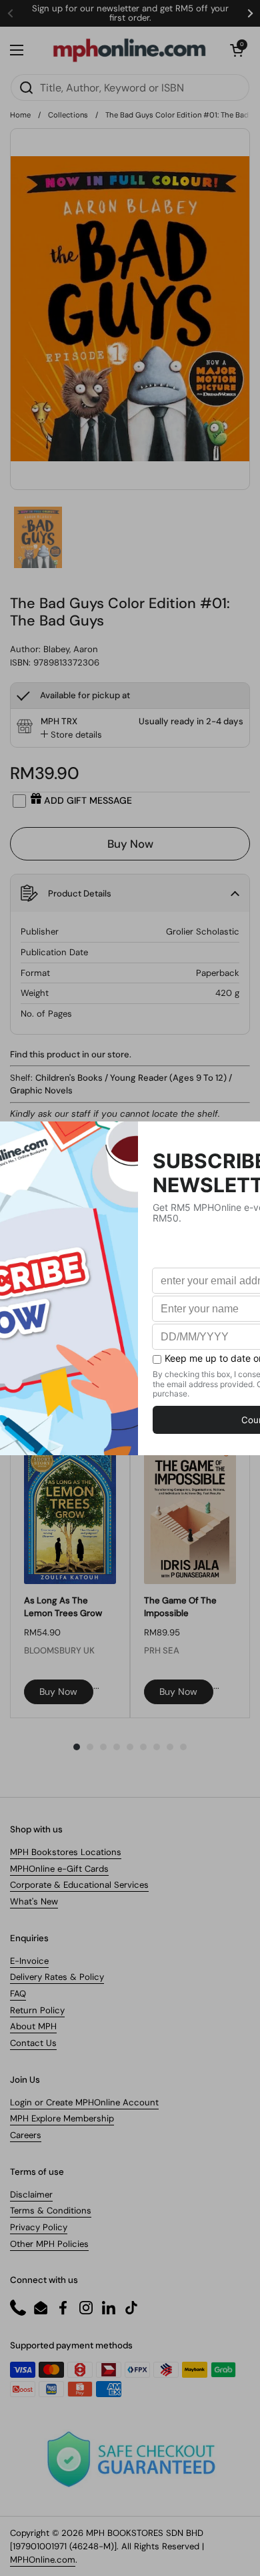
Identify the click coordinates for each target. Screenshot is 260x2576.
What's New (34, 1901)
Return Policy (37, 2010)
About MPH (33, 2026)
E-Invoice (29, 1961)
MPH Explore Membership (62, 2118)
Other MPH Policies (49, 2244)
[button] (237, 50)
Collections (68, 115)
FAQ (18, 1994)
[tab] (71, 735)
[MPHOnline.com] (129, 50)
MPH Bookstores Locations (66, 1852)
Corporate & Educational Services (79, 1885)
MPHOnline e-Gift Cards (59, 1869)
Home (20, 115)
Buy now (58, 1692)
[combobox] (130, 87)
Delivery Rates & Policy (57, 1977)
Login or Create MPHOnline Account (84, 2102)
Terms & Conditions (51, 2211)
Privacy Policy (39, 2227)
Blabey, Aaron (71, 649)
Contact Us (33, 2043)
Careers (26, 2135)
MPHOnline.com (43, 2560)
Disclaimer (31, 2195)
